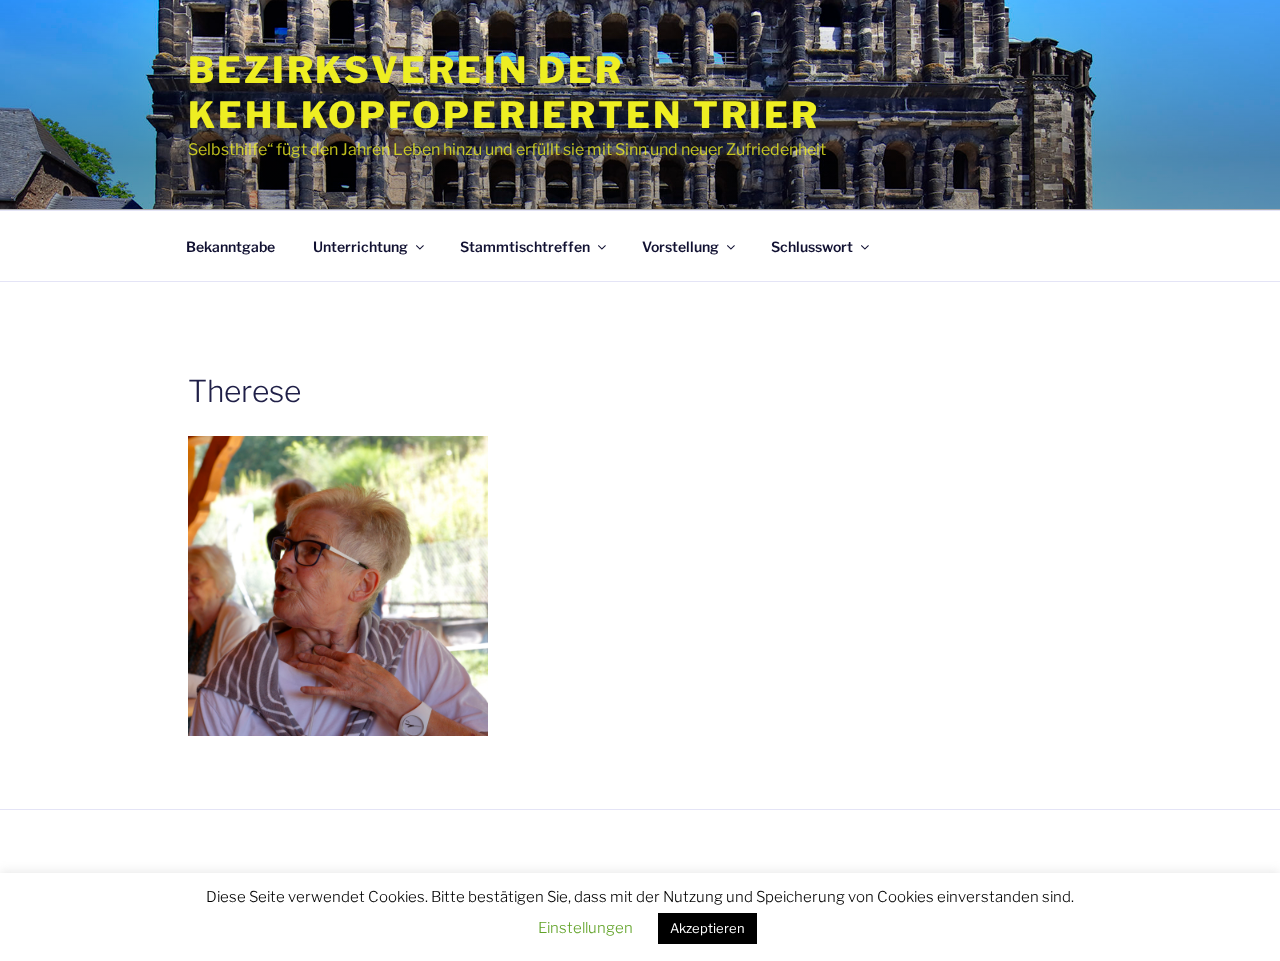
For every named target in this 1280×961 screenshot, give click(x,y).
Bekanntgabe (230, 246)
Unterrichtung (360, 246)
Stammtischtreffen (525, 246)
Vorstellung (680, 246)
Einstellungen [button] (585, 928)
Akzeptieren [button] (707, 928)
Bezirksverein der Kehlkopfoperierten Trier (504, 92)
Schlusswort (812, 246)
